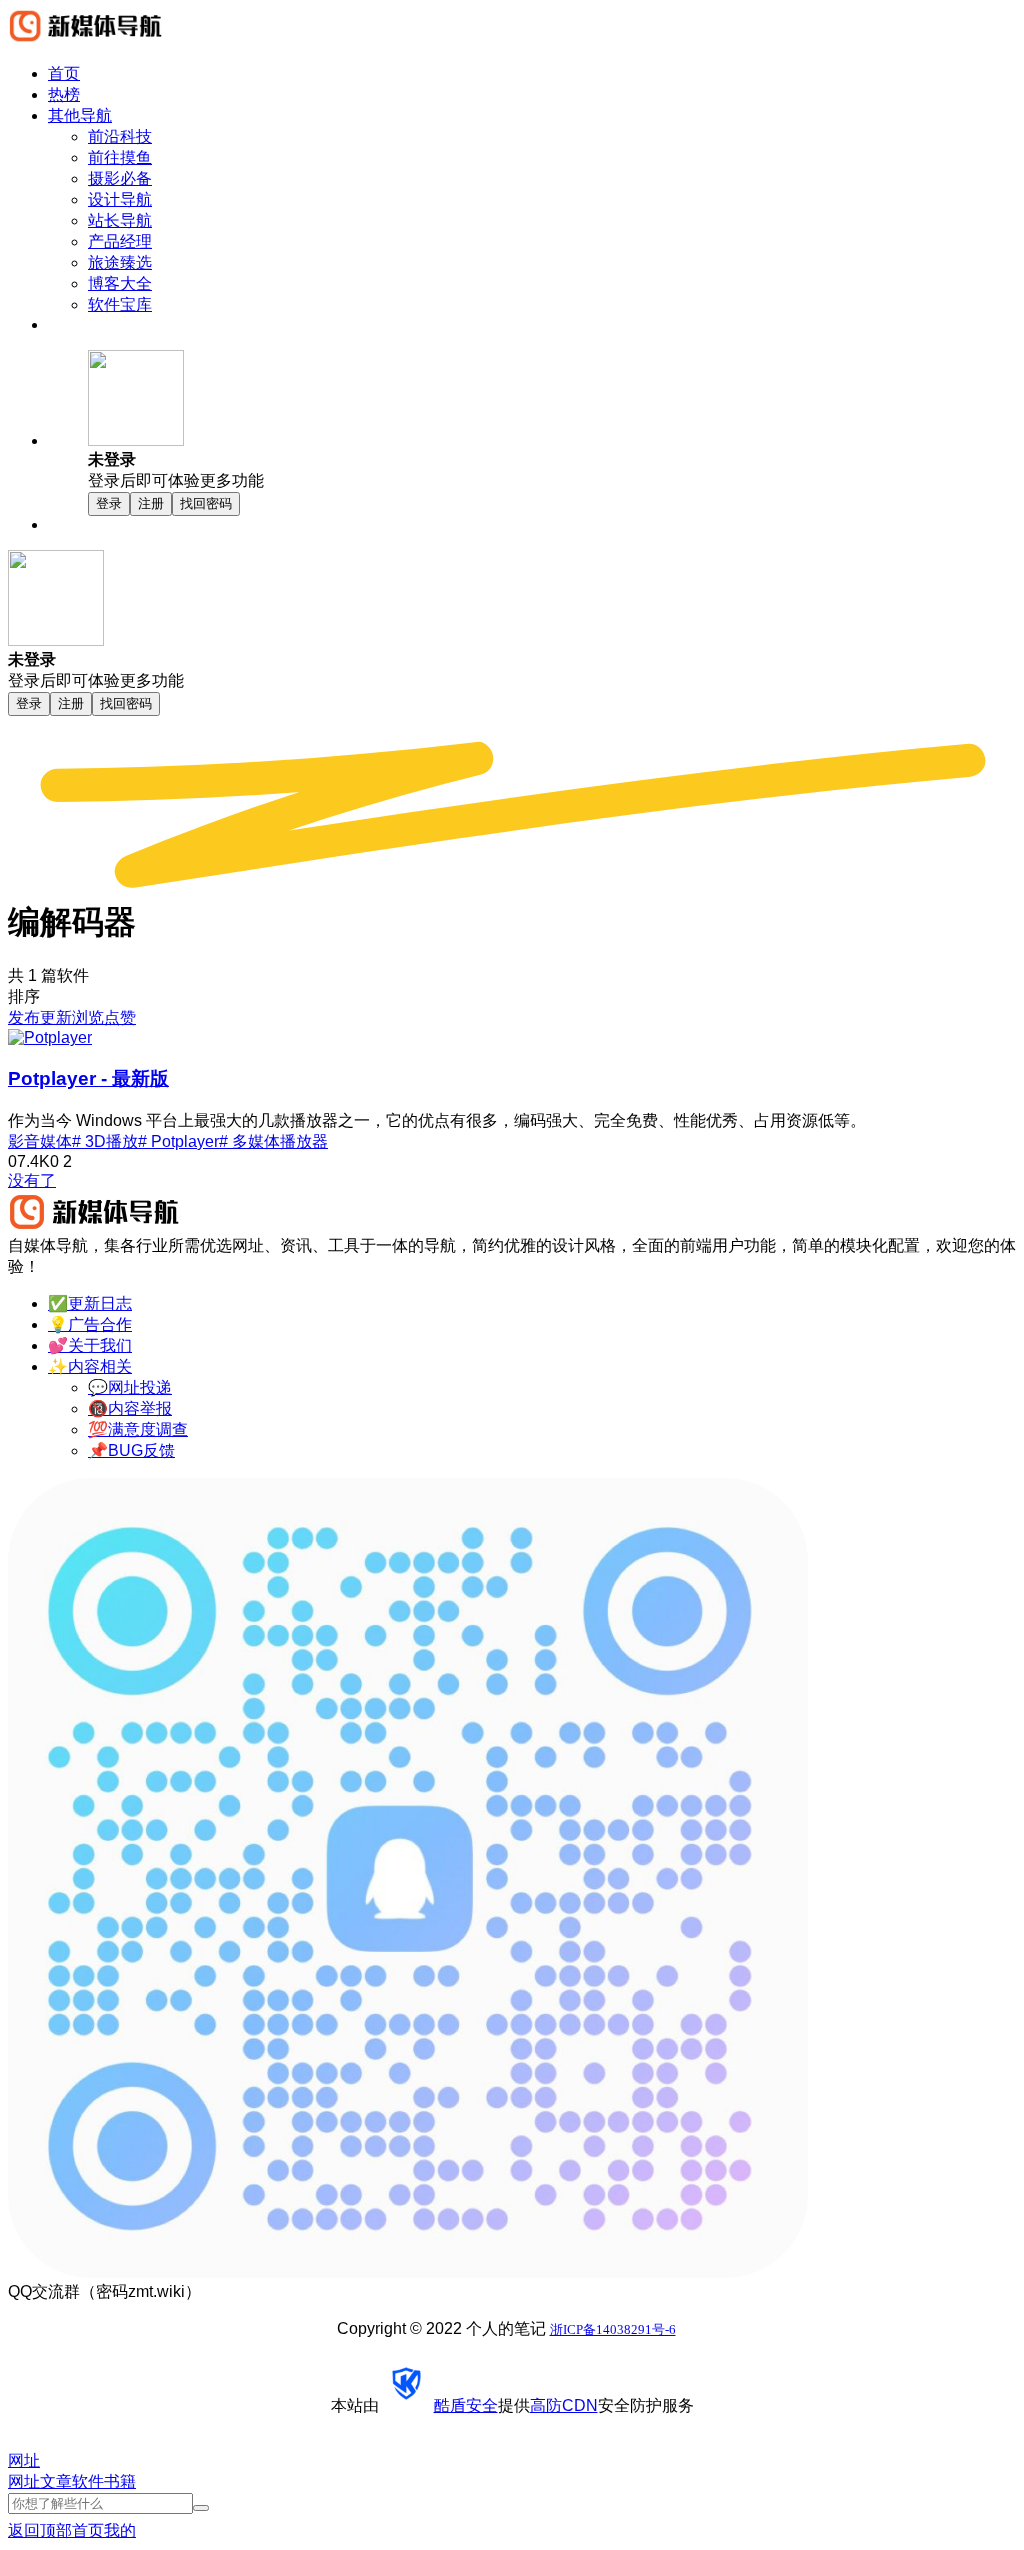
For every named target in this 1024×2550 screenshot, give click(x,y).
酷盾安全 (466, 2405)
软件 (88, 2481)
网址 (24, 2481)
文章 (56, 2481)
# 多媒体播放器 (273, 1141)
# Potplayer (178, 1141)
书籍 (120, 2481)
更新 (56, 1017)
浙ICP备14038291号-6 (613, 2329)
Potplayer (88, 1078)
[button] (552, 421)
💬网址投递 (130, 1387)
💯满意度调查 (138, 1429)
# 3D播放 (105, 1141)
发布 (24, 1017)
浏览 (88, 1017)
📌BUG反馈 (131, 1450)
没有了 (32, 1180)
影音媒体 (40, 1141)
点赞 (120, 1017)
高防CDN (564, 2405)
